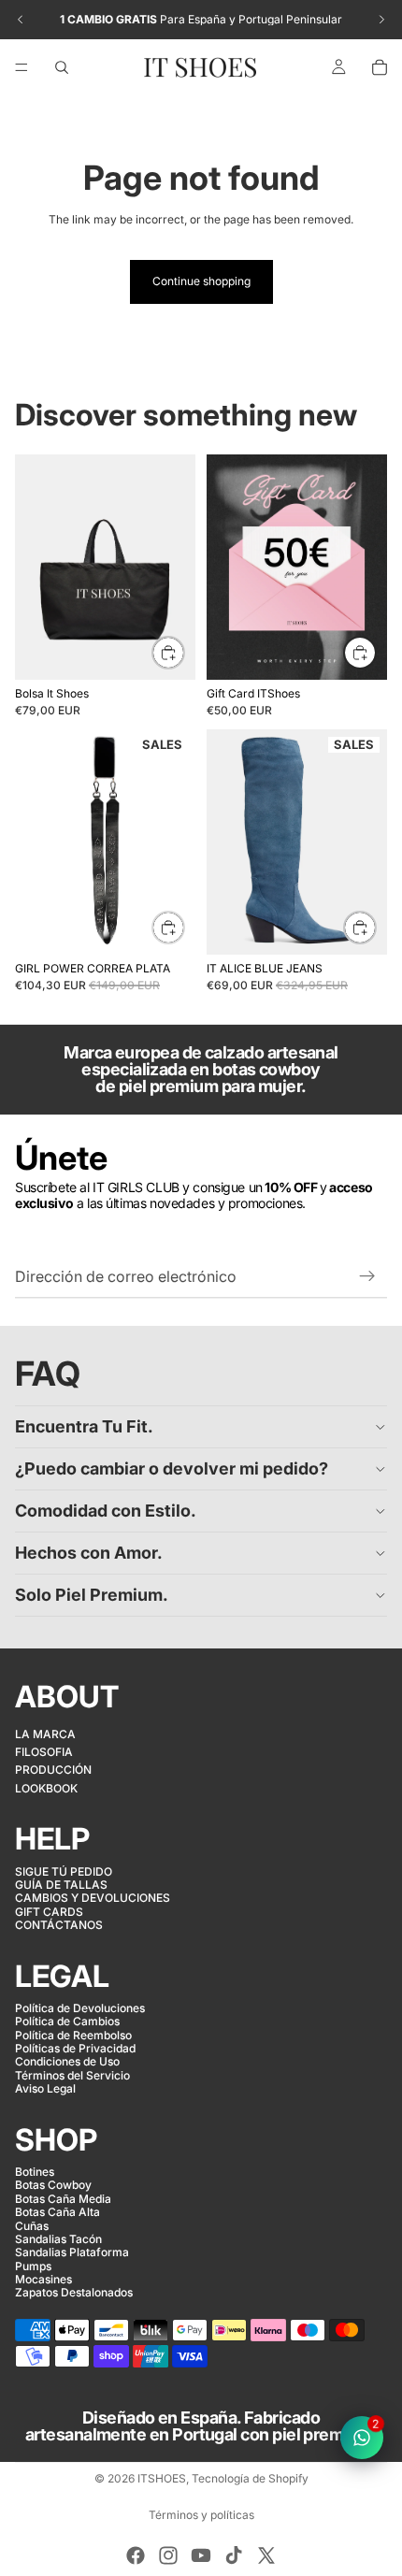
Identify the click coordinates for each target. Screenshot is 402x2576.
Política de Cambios (67, 2021)
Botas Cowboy (53, 2185)
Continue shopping (201, 281)
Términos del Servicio (72, 2075)
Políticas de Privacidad (75, 2048)
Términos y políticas (201, 2515)
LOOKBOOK (46, 1788)
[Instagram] (168, 2555)
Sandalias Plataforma (72, 2252)
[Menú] (22, 67)
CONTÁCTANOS (59, 1925)
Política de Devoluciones (80, 2008)
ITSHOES (162, 2478)
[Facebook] (136, 2555)
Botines (35, 2172)
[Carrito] (380, 67)
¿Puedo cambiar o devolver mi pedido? (172, 1468)
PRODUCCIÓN (53, 1770)
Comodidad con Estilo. (106, 1511)
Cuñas (32, 2225)
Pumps (33, 2265)
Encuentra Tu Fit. (84, 1426)
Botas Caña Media (63, 2199)
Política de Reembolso (73, 2034)
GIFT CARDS (49, 1911)
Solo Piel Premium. (92, 1595)
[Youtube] (201, 2555)
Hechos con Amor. (89, 1553)
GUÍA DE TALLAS (61, 1885)
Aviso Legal (45, 2088)
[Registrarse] (367, 1276)
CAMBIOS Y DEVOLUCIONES (93, 1898)
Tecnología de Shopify (250, 2478)
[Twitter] (266, 2555)
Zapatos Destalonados (74, 2292)
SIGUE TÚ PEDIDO (64, 1871)
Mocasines (43, 2279)
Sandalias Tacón (58, 2239)
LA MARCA (45, 1733)
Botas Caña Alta (57, 2212)
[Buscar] (62, 67)
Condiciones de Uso (67, 2061)
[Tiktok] (234, 2555)
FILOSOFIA (44, 1752)
